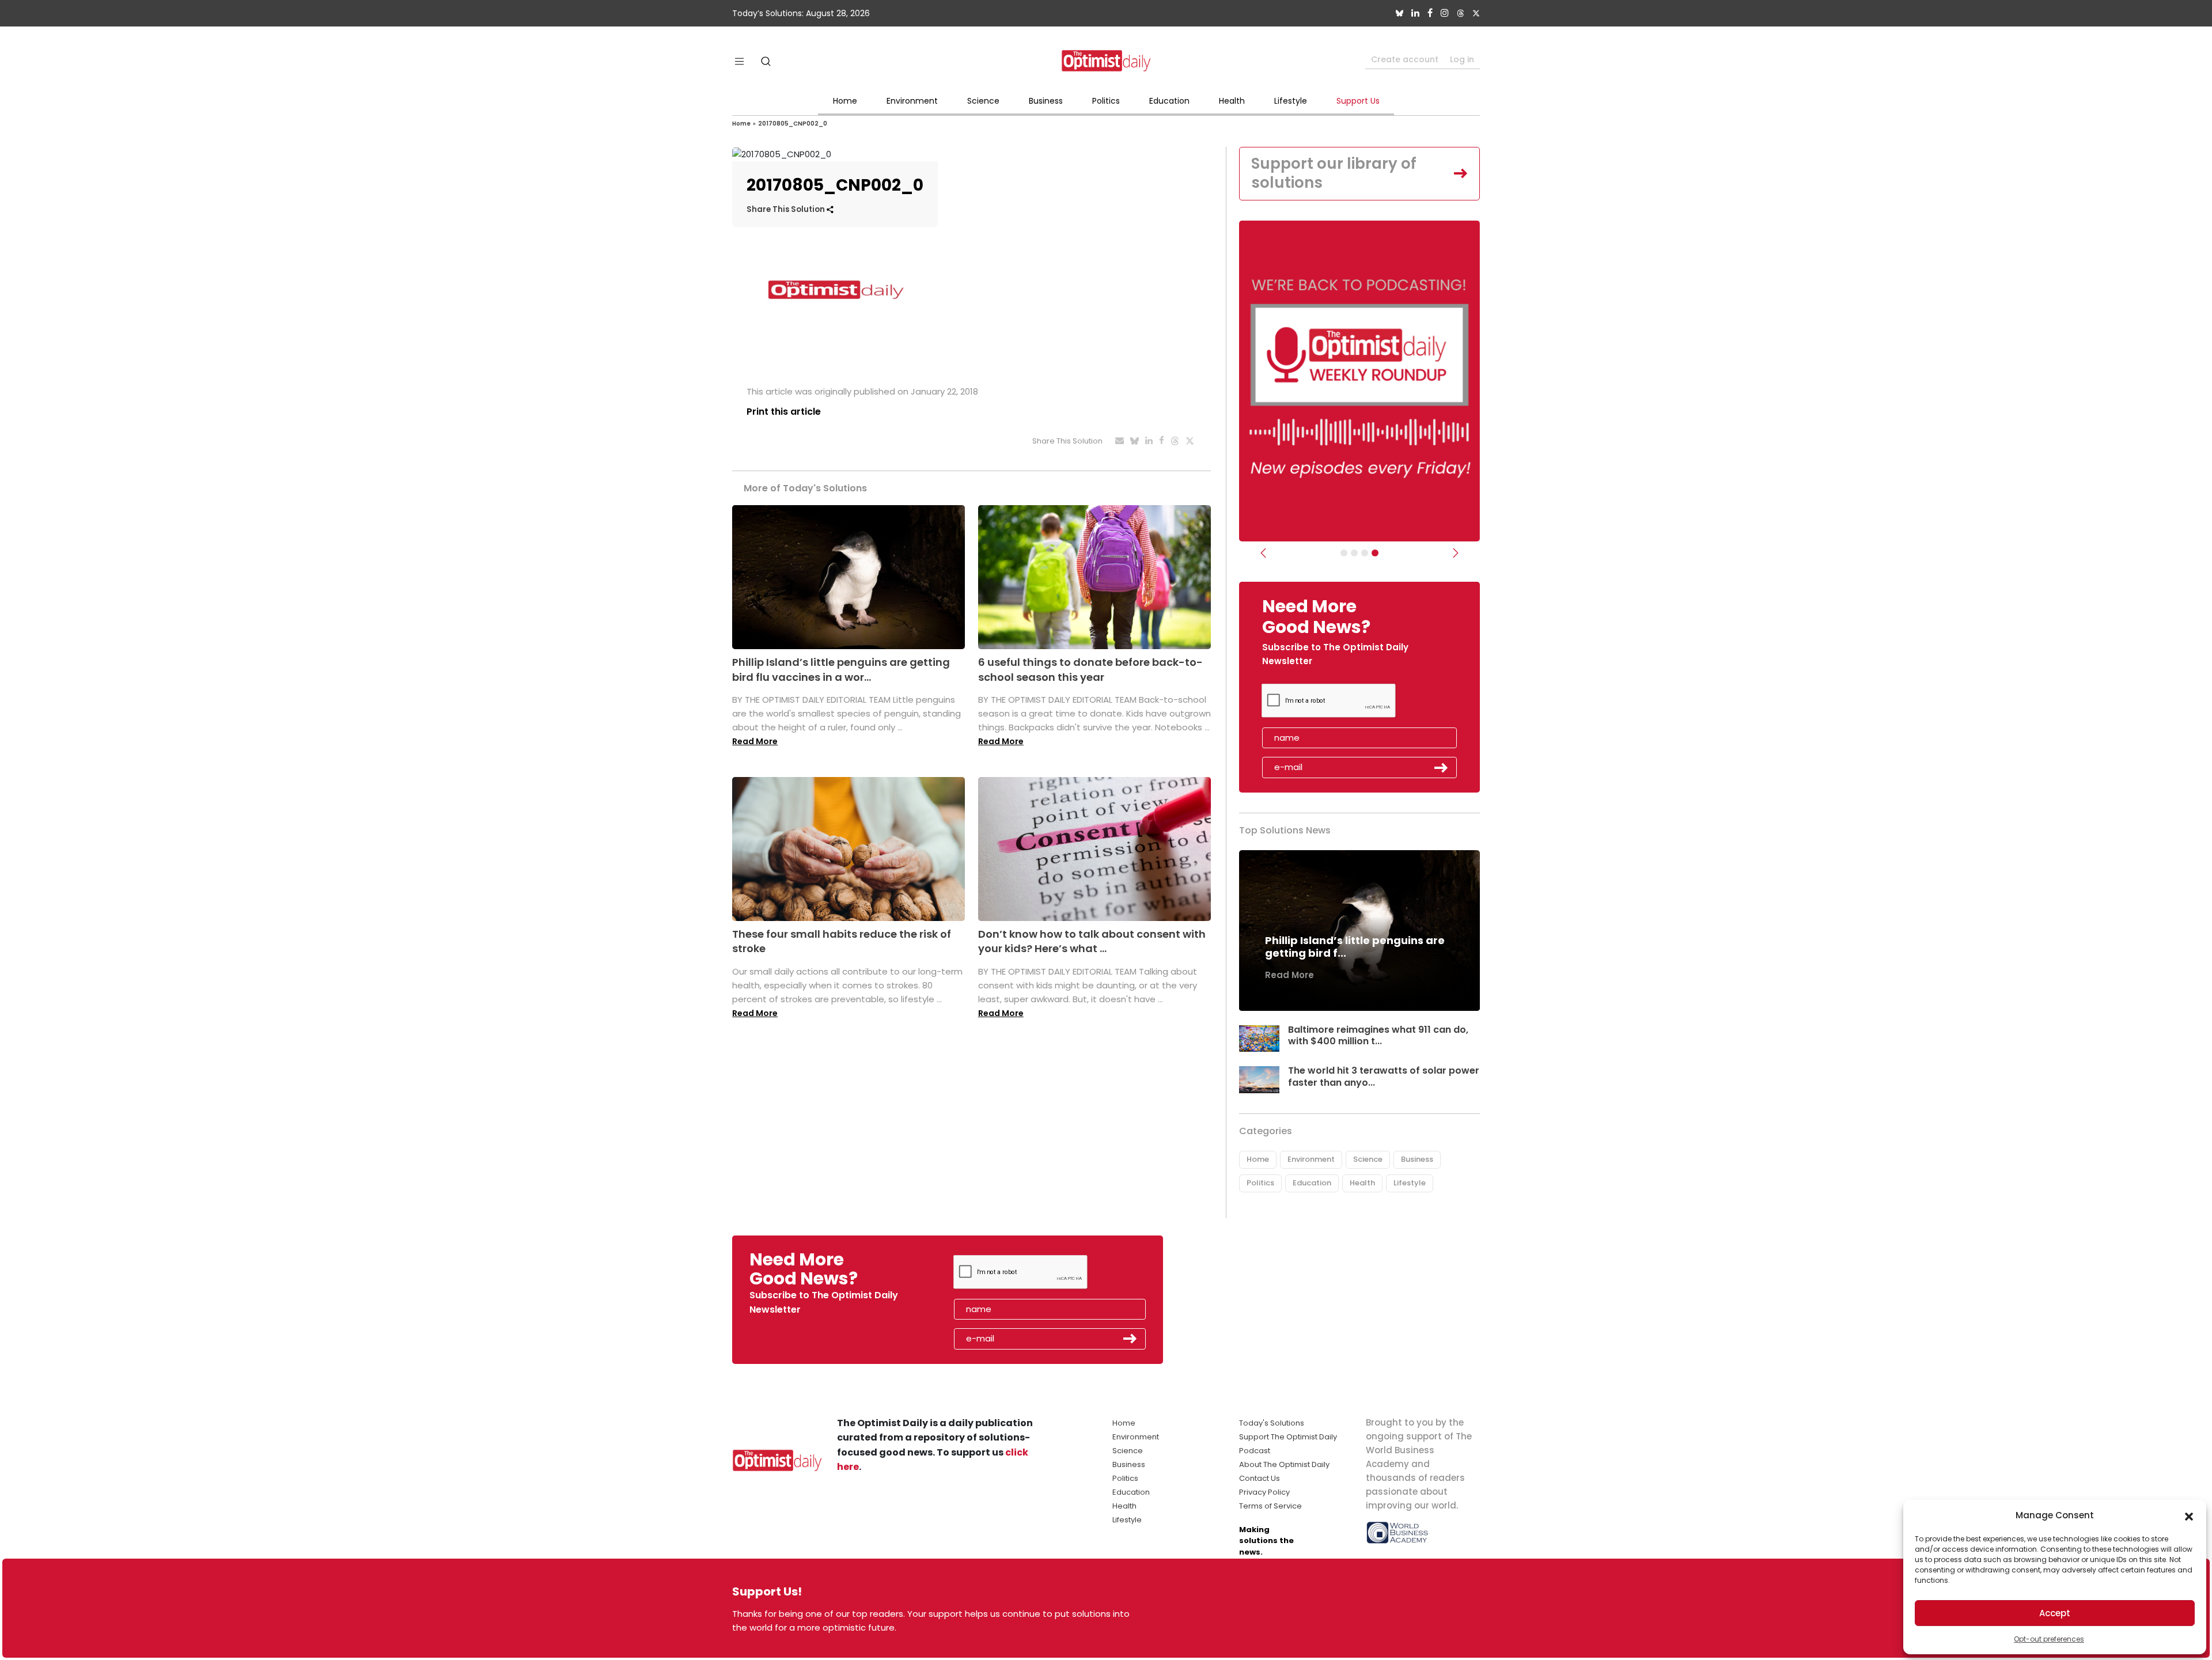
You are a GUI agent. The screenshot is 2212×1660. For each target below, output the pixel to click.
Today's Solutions (1272, 1423)
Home (845, 101)
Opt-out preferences (2049, 1639)
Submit (1441, 768)
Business (1046, 101)
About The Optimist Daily (1284, 1464)
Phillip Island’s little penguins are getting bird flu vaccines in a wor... (841, 669)
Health (1232, 101)
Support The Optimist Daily (1288, 1437)
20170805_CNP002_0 (793, 124)
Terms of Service (1270, 1506)
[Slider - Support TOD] (1365, 553)
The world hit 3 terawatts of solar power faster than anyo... (1384, 1077)
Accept (2055, 1613)
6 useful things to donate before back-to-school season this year (1090, 669)
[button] (2189, 1515)
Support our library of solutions (1334, 173)
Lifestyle (1291, 101)
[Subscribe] (1344, 553)
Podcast (1255, 1451)
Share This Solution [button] (787, 209)
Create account (1405, 59)
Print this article (784, 412)
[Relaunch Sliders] (1375, 553)
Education (1169, 101)
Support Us (1358, 101)
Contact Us (1260, 1478)
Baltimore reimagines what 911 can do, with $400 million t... (1378, 1036)
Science (983, 101)
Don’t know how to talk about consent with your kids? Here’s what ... (1092, 941)
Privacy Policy (1264, 1492)
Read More (755, 741)
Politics (1106, 101)
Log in (1462, 59)
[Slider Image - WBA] (1354, 553)
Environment (912, 101)
